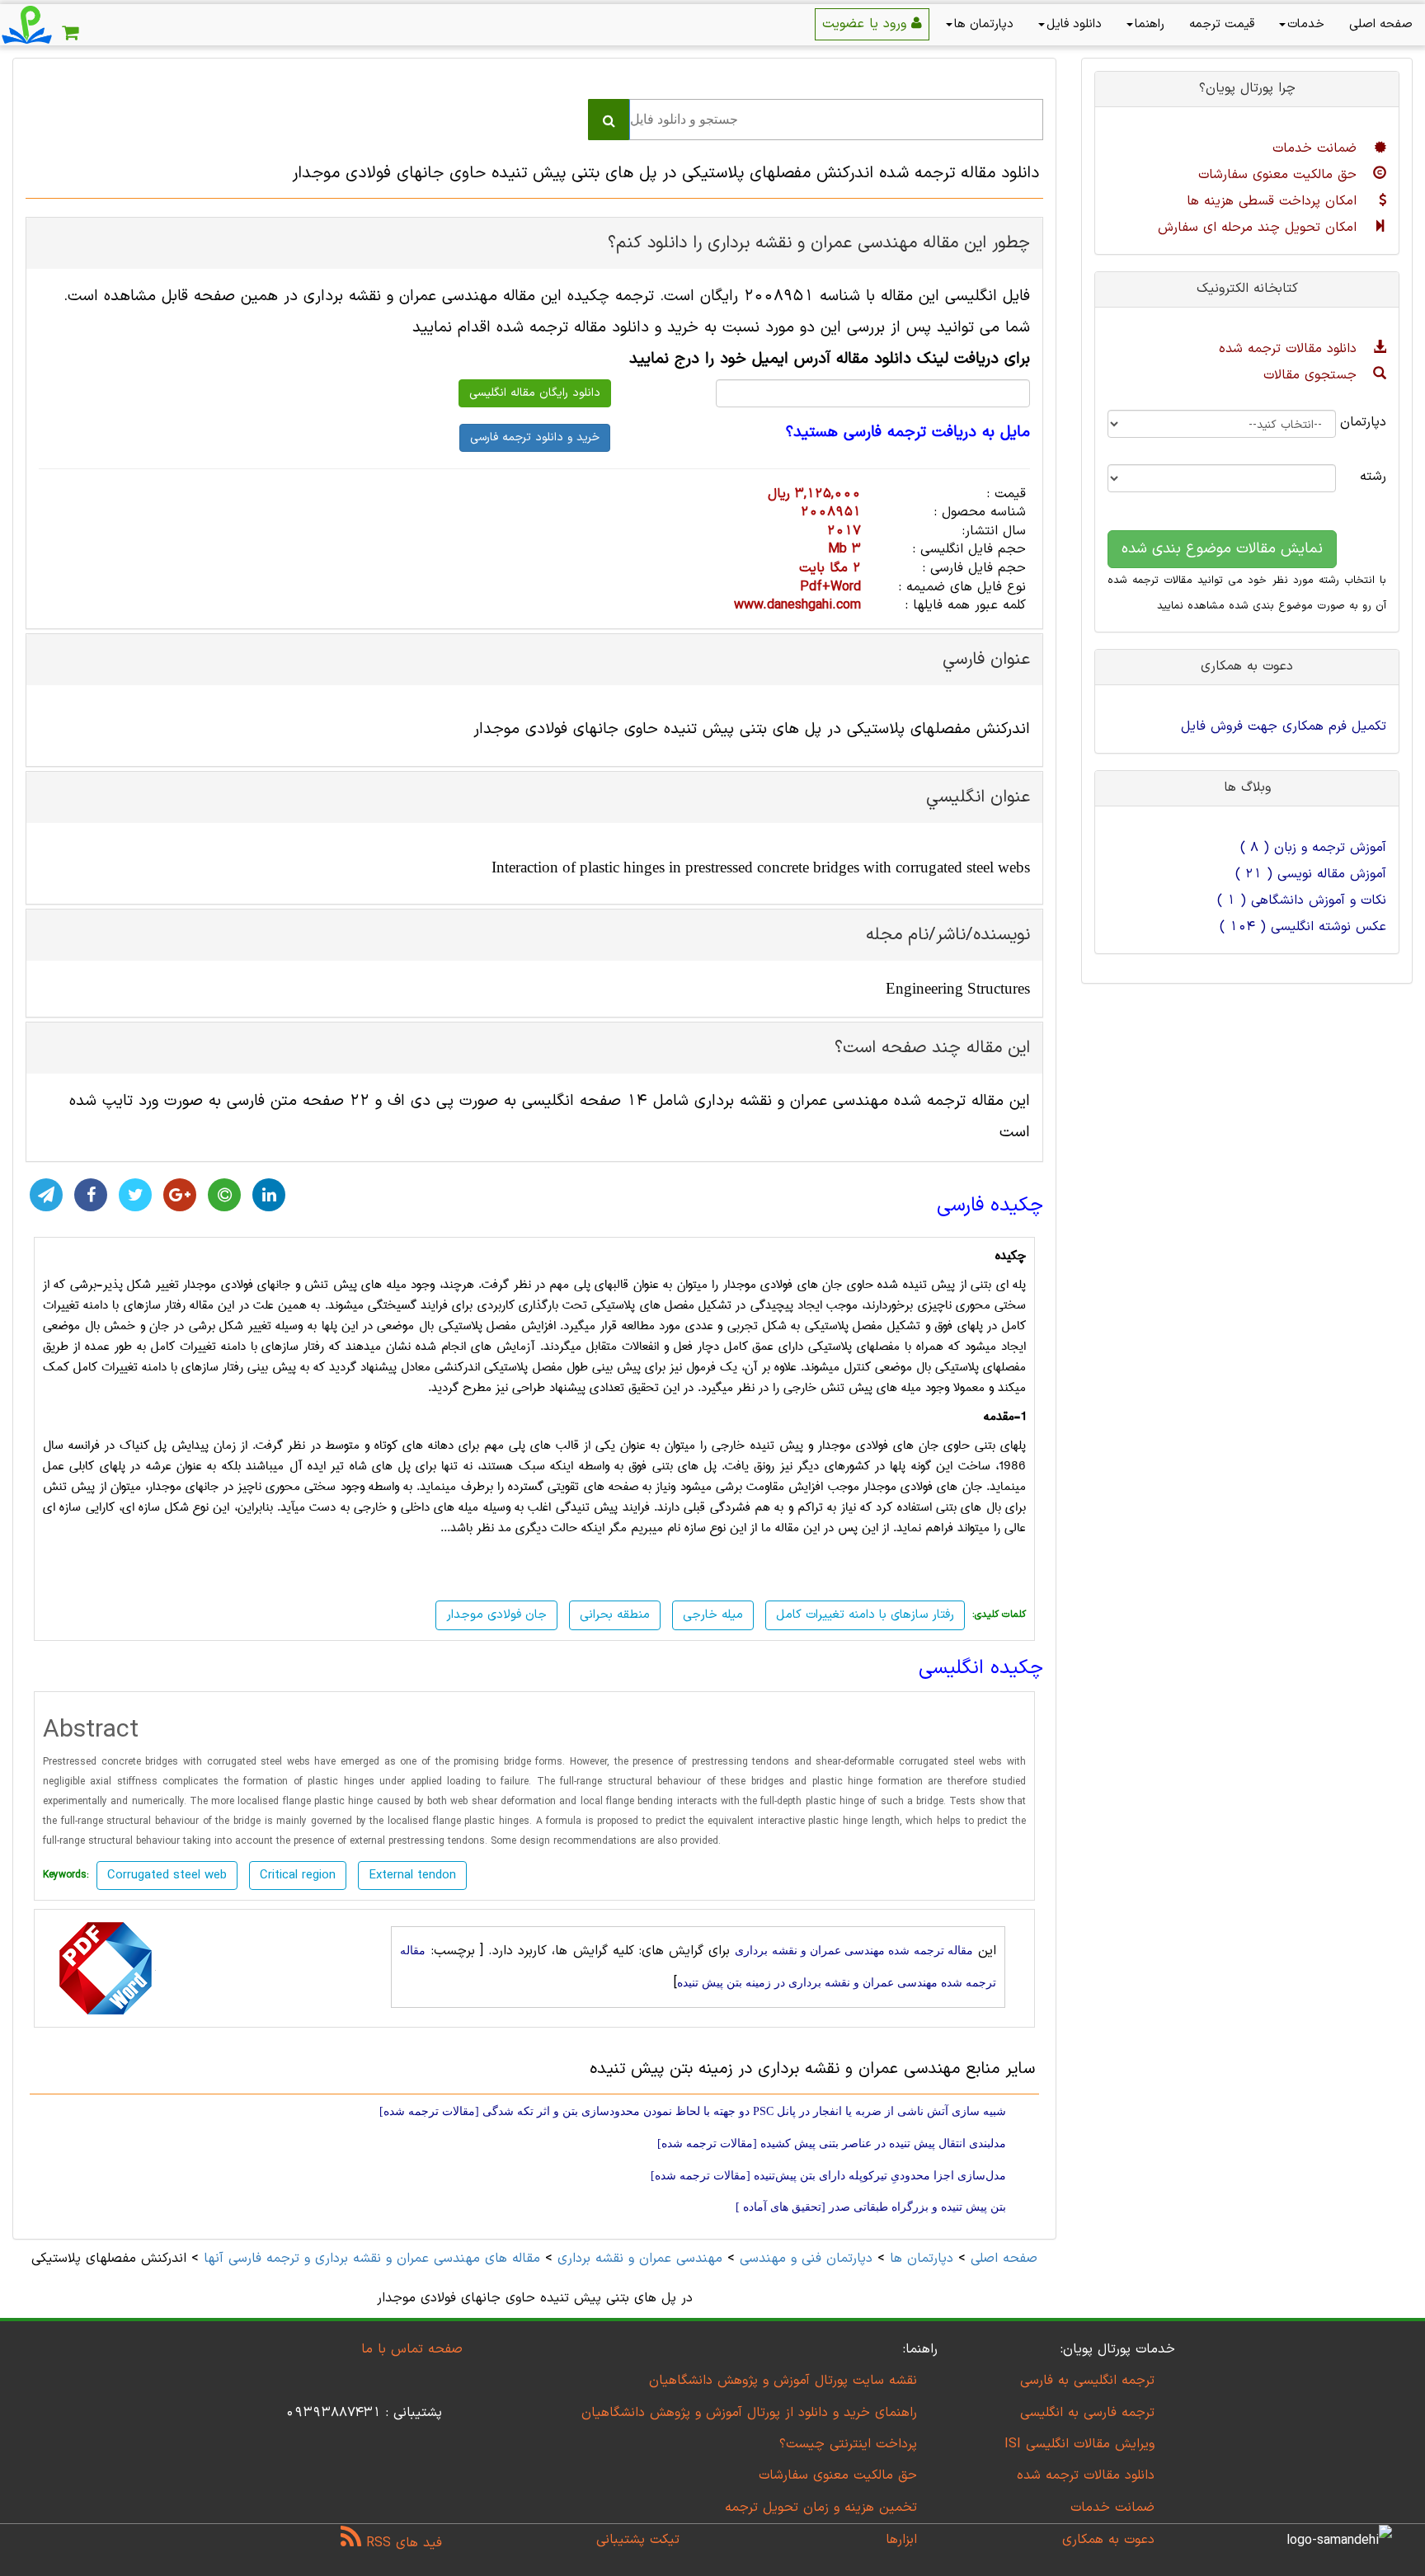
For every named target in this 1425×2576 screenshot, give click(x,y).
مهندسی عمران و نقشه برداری (640, 2259)
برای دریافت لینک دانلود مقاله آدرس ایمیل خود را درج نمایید (830, 359)
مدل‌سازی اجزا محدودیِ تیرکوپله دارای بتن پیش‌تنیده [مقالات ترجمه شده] (828, 2176)
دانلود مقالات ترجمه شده (1290, 349)
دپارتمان (1373, 422)
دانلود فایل (1074, 24)
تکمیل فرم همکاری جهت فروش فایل (1284, 726)
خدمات (1306, 24)
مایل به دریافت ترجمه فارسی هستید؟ (908, 433)
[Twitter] (135, 1195)
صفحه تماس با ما (412, 2349)
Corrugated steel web (167, 1876)
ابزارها (901, 2540)
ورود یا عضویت (867, 24)
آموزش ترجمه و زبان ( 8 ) (1313, 848)
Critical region (298, 1876)
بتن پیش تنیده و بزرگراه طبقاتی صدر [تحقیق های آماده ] (871, 2207)
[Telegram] (46, 1195)
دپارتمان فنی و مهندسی (806, 2259)
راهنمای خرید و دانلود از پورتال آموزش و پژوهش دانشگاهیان (749, 2413)
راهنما (1150, 24)
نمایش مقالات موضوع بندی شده (1222, 549)
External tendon (412, 1876)
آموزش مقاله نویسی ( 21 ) (1311, 874)
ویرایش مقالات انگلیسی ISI (1079, 2444)
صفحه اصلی (1381, 24)
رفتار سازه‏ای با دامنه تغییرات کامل (865, 1615)
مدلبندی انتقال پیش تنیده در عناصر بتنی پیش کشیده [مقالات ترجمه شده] (832, 2144)
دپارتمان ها (984, 24)
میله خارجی (713, 1615)
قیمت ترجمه (1222, 24)
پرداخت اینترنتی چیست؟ (848, 2444)
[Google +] (180, 1195)
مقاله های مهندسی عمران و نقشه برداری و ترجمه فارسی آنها (369, 2259)
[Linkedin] (269, 1195)
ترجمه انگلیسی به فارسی (1087, 2381)
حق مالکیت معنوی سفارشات (1280, 175)
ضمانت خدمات (1317, 148)
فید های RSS (402, 2543)
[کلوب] (224, 1195)
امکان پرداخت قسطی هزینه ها (1274, 201)
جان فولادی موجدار (496, 1615)
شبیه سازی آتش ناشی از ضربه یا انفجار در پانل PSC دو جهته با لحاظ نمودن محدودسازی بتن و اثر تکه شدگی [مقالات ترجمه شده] (693, 2111)
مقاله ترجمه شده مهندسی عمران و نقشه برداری (854, 1951)
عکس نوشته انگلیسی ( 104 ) (1303, 927)
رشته (1373, 477)
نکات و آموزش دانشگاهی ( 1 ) (1302, 900)
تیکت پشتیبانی (638, 2540)
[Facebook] (91, 1195)
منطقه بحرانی (615, 1615)
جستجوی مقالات (1312, 375)
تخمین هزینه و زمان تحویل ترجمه (821, 2508)
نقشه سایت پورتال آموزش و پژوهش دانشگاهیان (783, 2381)
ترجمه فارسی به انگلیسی (1087, 2413)
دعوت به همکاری (1108, 2540)
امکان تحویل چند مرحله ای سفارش (1260, 228)
